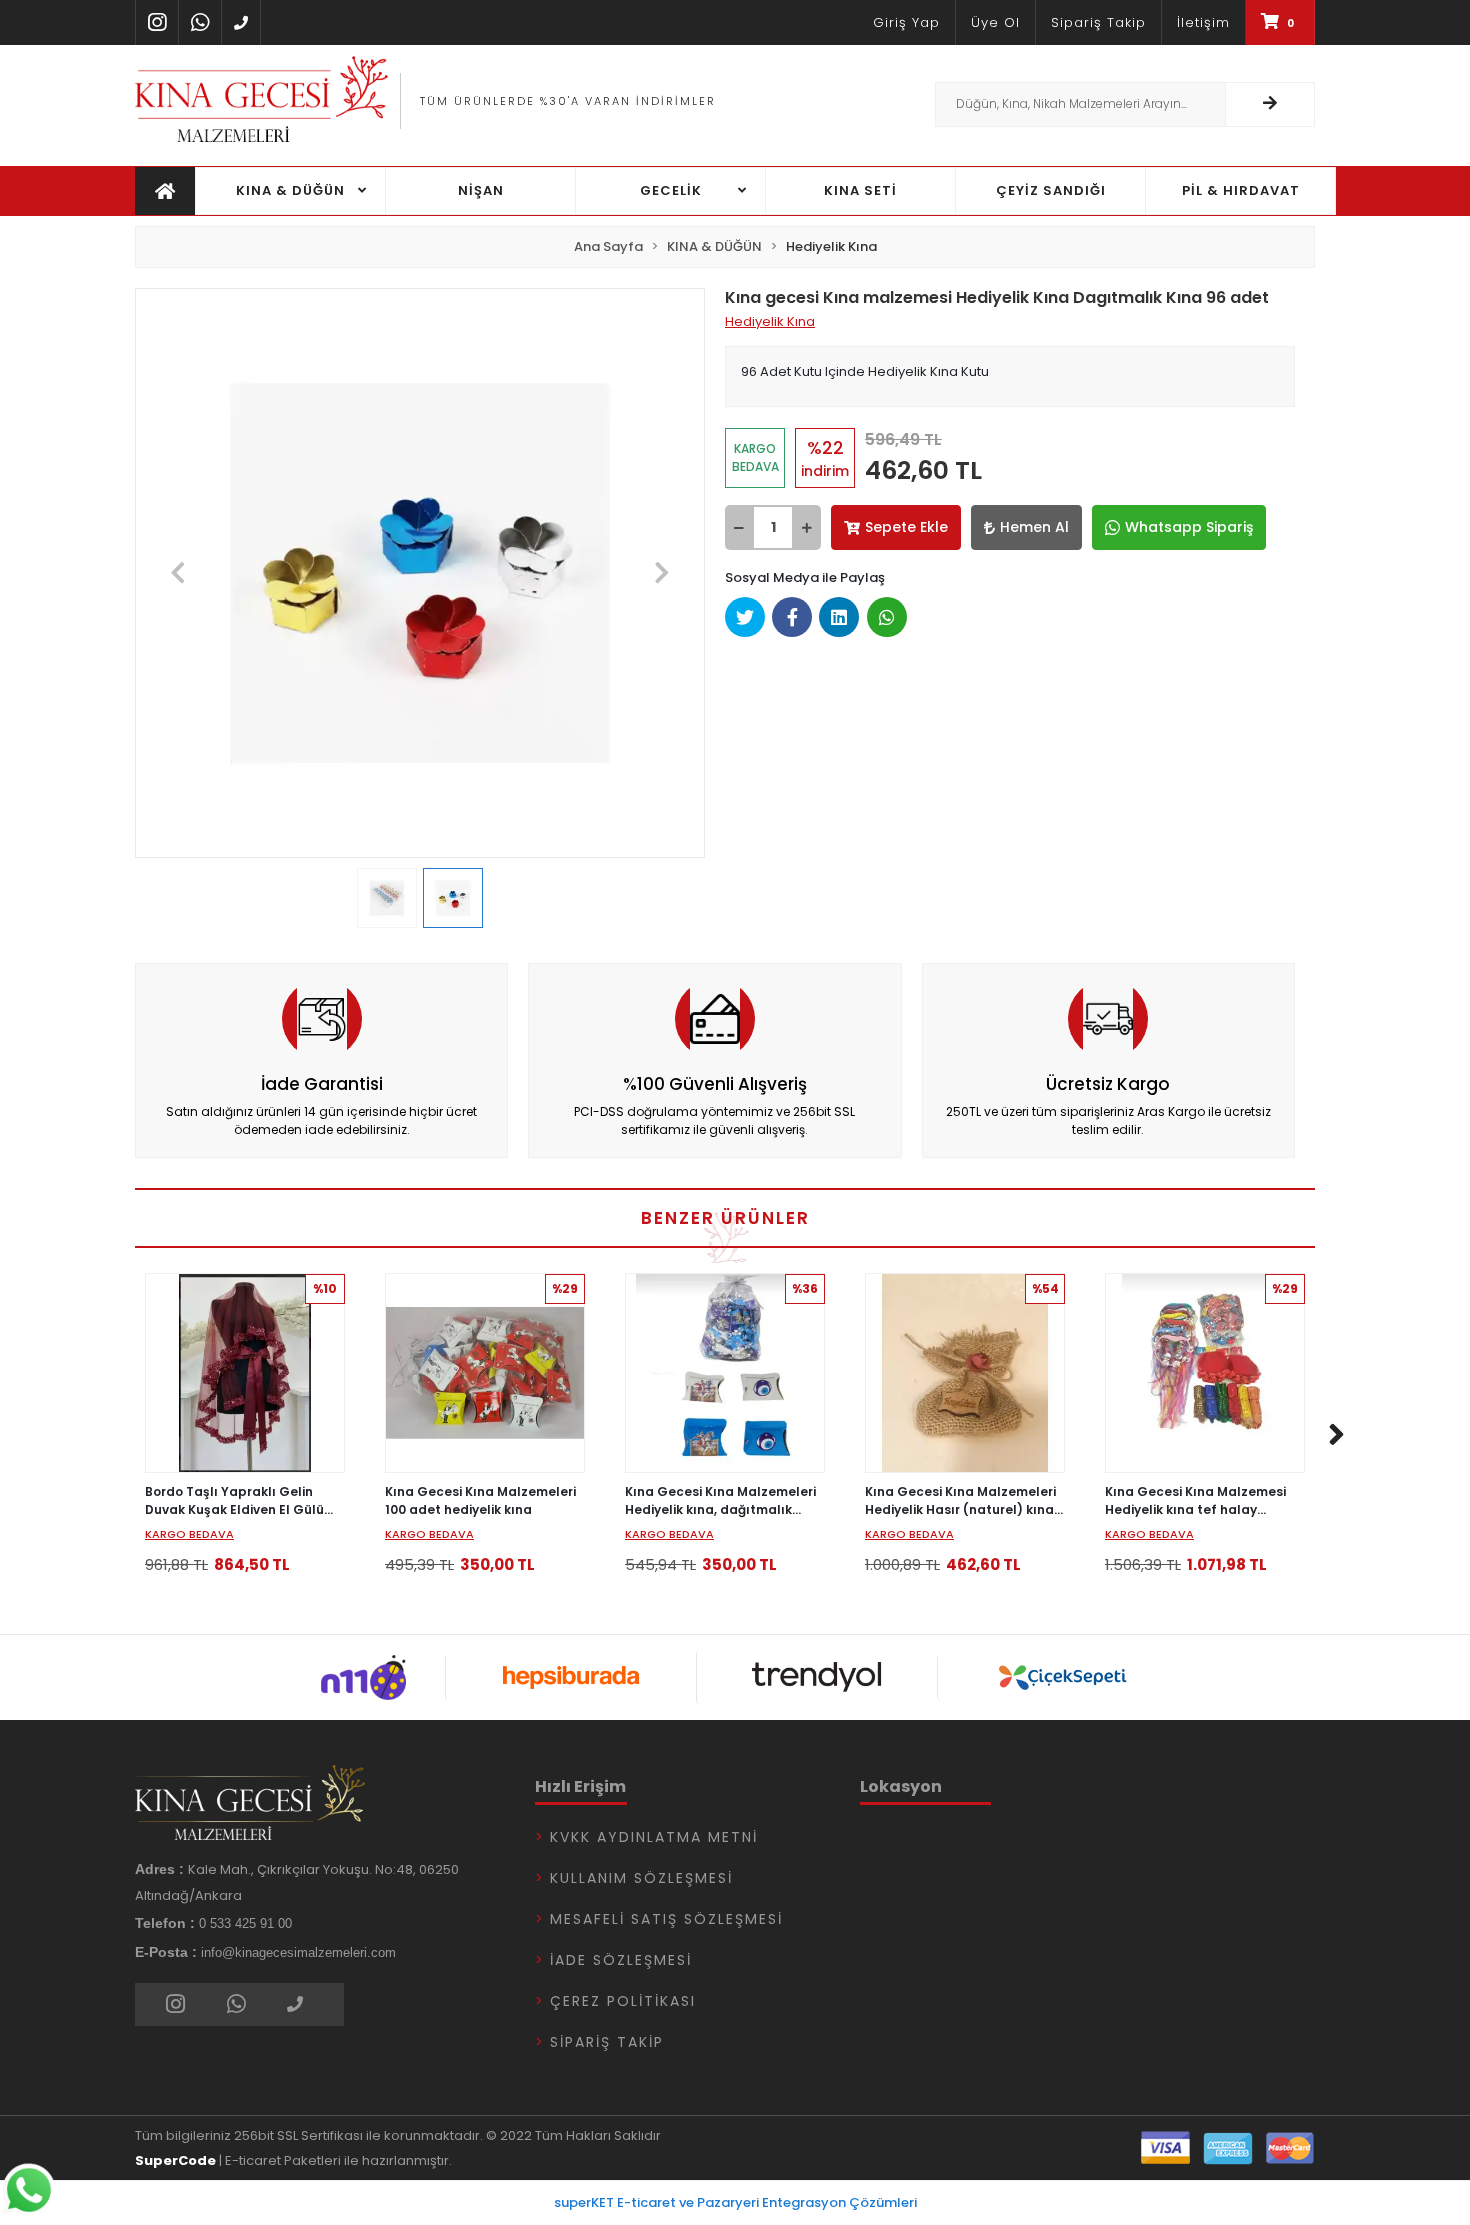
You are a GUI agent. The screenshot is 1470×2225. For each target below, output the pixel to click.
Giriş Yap (906, 22)
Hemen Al (1034, 527)
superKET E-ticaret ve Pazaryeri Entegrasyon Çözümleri (735, 2202)
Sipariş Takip (1098, 22)
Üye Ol (995, 22)
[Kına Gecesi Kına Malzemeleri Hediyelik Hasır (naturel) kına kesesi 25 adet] (965, 1373)
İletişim (1203, 22)
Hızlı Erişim (580, 1786)
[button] (178, 573)
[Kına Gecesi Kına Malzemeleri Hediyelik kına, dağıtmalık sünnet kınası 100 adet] (725, 1373)
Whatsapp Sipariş (1189, 527)
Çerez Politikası (623, 2001)
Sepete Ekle (906, 527)
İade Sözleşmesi (621, 1960)
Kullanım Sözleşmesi (641, 1878)
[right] (1336, 1435)
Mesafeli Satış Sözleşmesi (666, 1919)
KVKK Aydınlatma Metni (654, 1837)
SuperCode (175, 2160)
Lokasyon (901, 1786)
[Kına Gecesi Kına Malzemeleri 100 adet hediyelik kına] (485, 1373)
